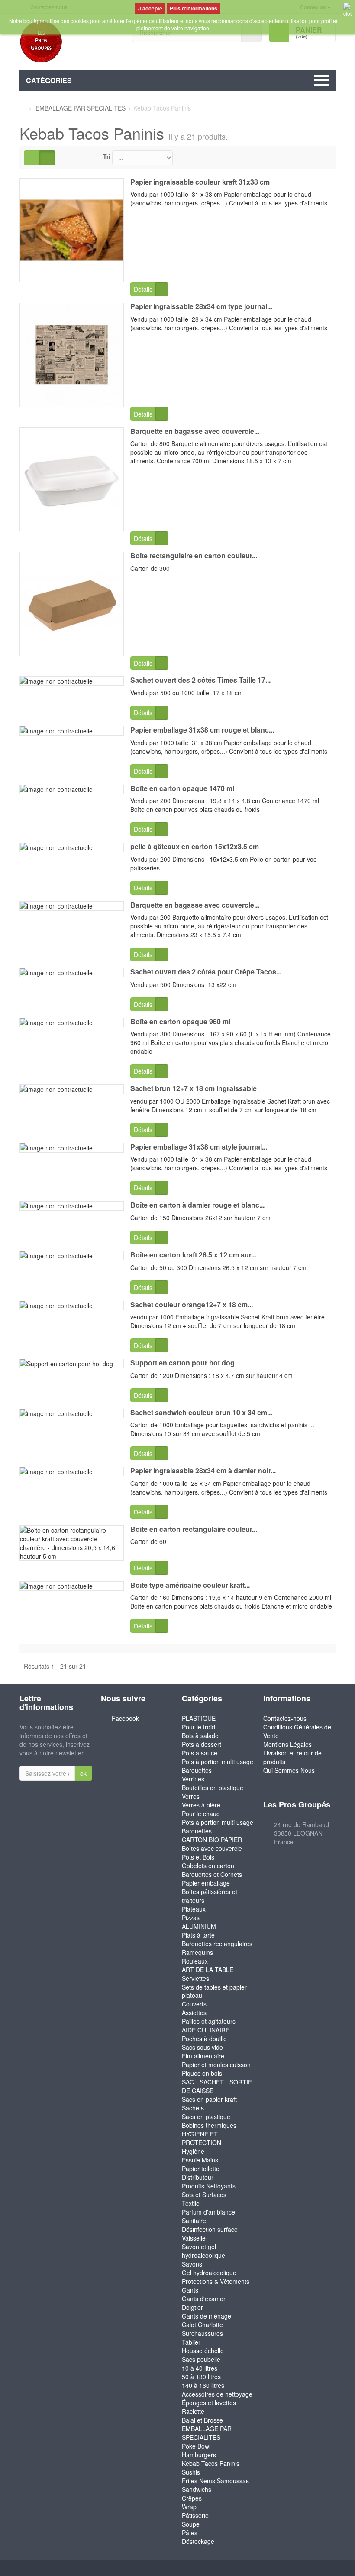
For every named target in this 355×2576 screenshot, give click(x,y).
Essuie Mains (200, 2160)
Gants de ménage (207, 2316)
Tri (107, 156)
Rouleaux (195, 1961)
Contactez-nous (285, 1718)
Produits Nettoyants (209, 2186)
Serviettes (195, 1978)
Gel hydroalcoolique (209, 2273)
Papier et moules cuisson (216, 2065)
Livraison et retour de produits (292, 1757)
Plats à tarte (198, 1935)
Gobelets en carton (208, 1866)
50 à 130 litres (201, 2377)
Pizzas (191, 1918)
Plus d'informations (194, 8)
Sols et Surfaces (204, 2195)
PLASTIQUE (199, 1718)
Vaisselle (194, 2238)
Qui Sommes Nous (289, 1770)
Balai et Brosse (202, 2420)
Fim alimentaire (203, 2056)
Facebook (125, 1718)
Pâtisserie (195, 2515)
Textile (191, 2203)
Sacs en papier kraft (209, 2099)
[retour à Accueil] (22, 108)
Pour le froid (198, 1727)
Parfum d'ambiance (208, 2212)
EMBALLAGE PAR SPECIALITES (207, 2433)
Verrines (193, 1779)
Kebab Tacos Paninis (211, 2463)
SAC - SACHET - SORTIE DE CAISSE (217, 2086)
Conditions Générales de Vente (297, 1731)
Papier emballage (206, 1883)
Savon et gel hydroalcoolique (203, 2251)
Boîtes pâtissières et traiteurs (210, 1896)
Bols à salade (200, 1736)
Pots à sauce (200, 1753)
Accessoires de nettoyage (217, 2394)
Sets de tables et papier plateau (214, 1991)
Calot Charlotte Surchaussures (202, 2329)
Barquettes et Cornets (212, 1874)
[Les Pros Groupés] (69, 42)
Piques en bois (202, 2073)
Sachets (193, 2108)
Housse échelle (203, 2351)
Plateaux (194, 1909)
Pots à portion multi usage (218, 1762)
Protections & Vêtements (216, 2281)
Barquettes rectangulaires (217, 1944)
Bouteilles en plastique (213, 1788)
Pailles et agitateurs (209, 2021)
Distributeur (198, 2177)
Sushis (191, 2472)
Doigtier (192, 2307)
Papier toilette (201, 2169)
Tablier (191, 2342)
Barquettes (197, 1770)
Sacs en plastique (206, 2117)
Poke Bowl (196, 2446)
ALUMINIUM (199, 1926)
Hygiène (193, 2151)
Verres (191, 1796)
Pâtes (190, 2533)
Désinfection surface (210, 2229)
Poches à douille (204, 2039)
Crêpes (192, 2498)
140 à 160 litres (203, 2385)
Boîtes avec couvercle (212, 1848)
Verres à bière (201, 1805)
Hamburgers (199, 2455)
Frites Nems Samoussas (215, 2481)
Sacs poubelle (201, 2359)
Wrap (189, 2507)
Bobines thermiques (209, 2125)
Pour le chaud (201, 1814)
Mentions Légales (287, 1744)
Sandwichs (197, 2489)
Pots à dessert (202, 1744)
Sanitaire (194, 2221)
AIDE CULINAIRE (206, 2030)
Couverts (194, 2004)
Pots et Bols (198, 1857)
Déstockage (198, 2541)
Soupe (191, 2524)
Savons (192, 2264)
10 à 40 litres (200, 2368)
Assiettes (194, 2013)
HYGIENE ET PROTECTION (202, 2138)
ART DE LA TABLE (208, 1970)
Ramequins (197, 1952)
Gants (190, 2290)
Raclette (193, 2411)
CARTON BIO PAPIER (212, 1840)
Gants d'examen (204, 2299)
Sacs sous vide (202, 2047)
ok (83, 1773)
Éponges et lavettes (209, 2403)
